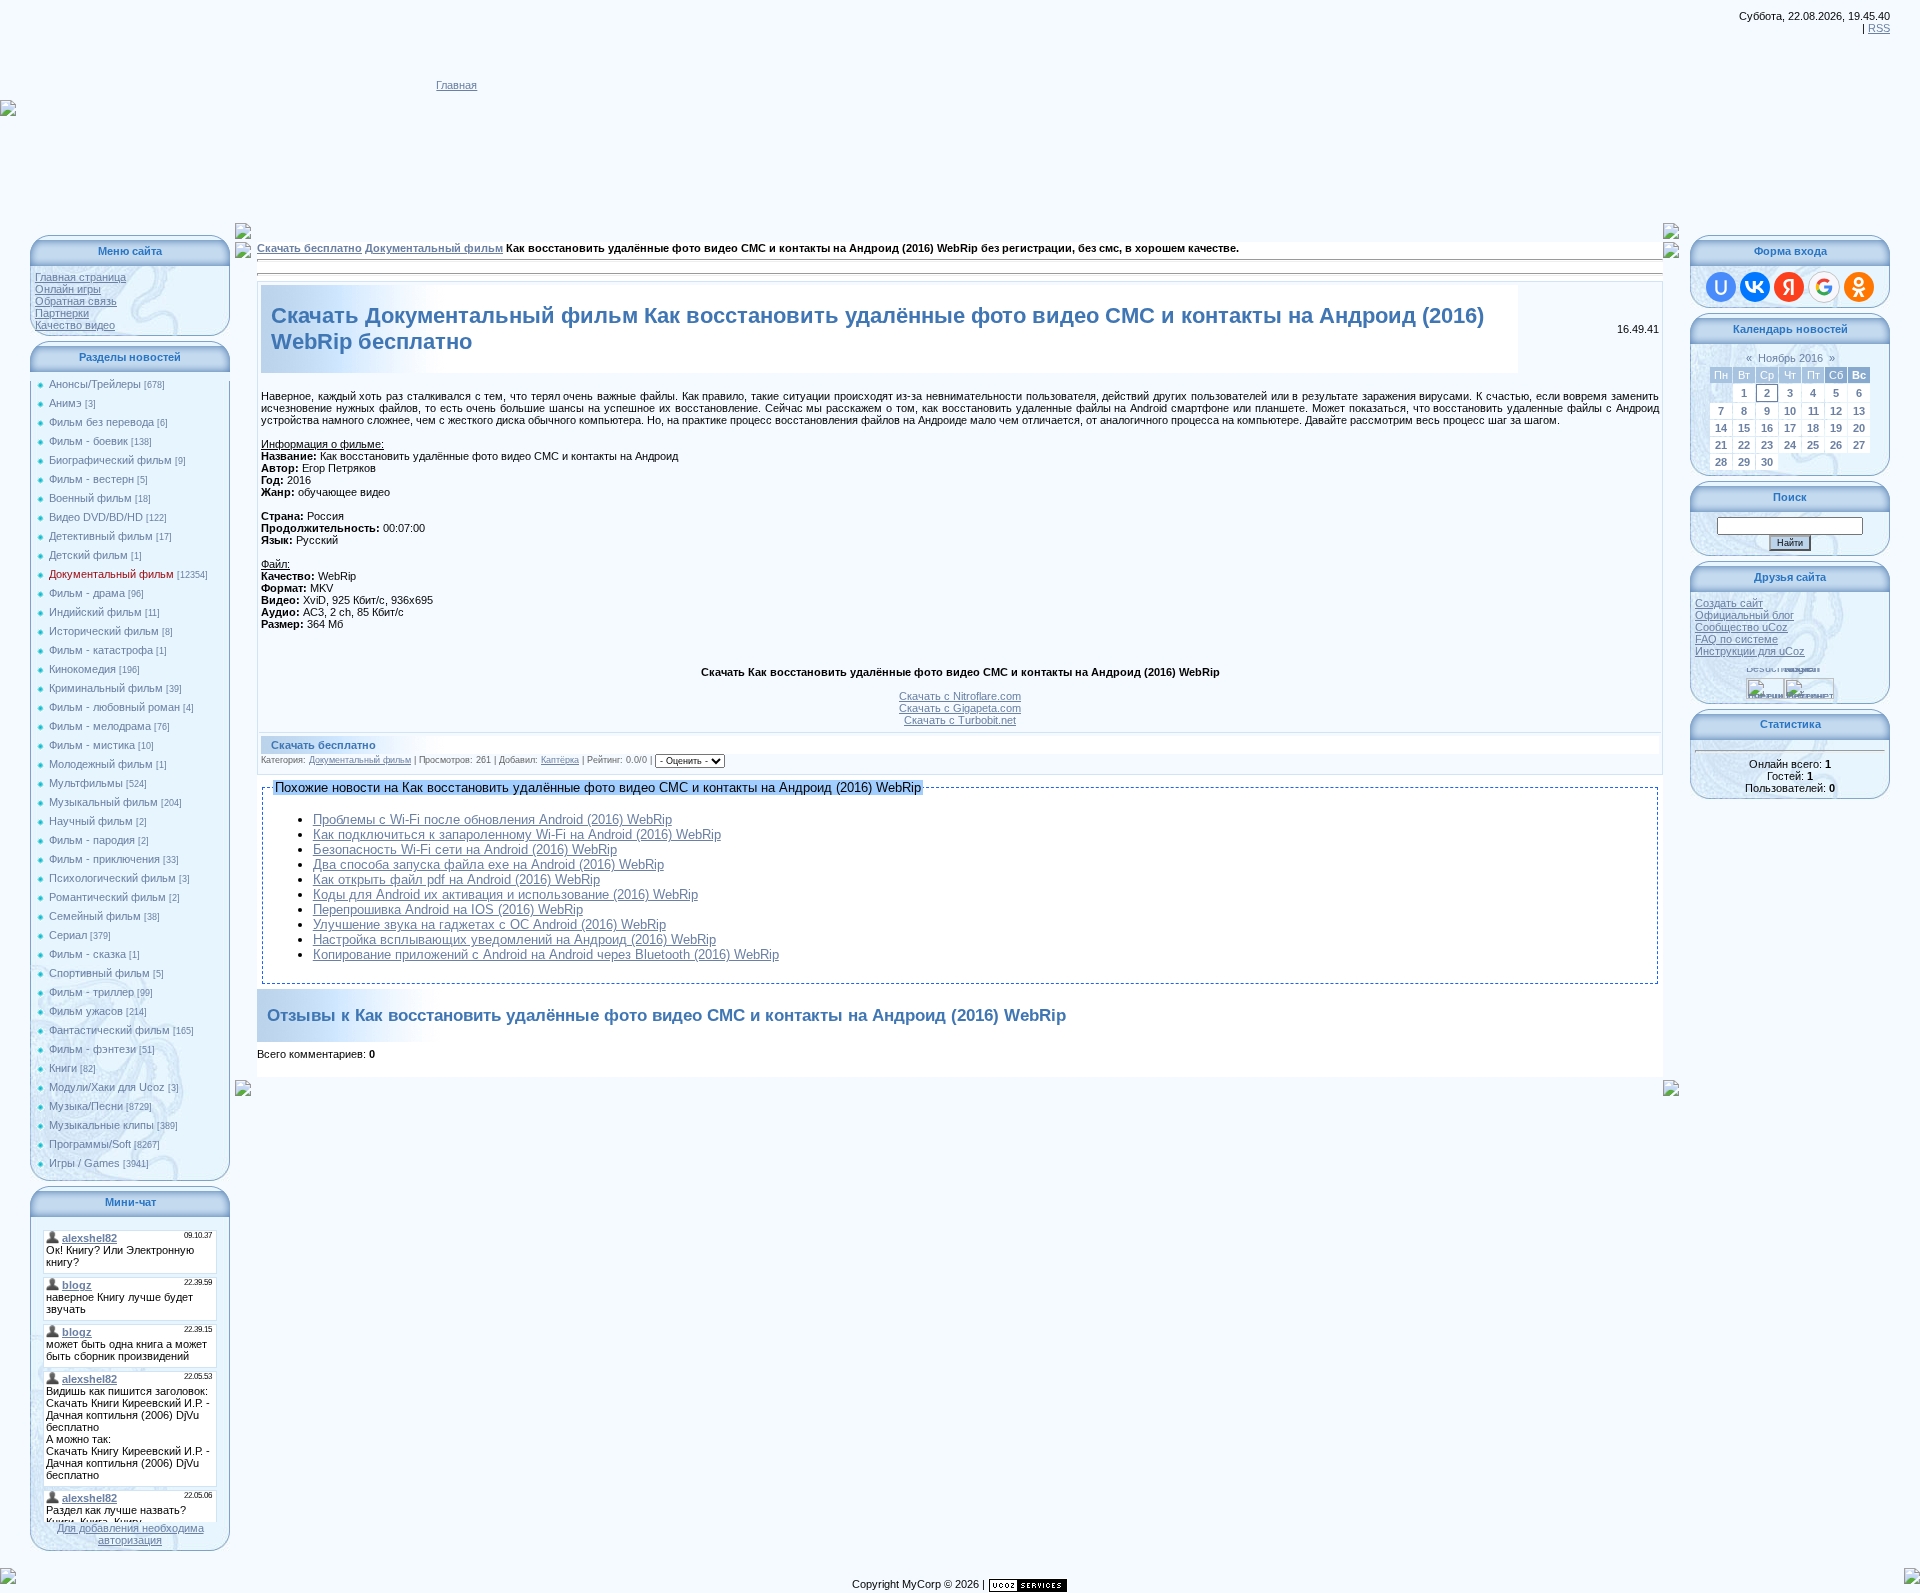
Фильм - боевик (88, 441)
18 (1813, 428)
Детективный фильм (101, 536)
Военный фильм (90, 498)
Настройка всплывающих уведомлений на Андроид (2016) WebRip (514, 939)
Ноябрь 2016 (1790, 358)
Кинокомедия (82, 669)
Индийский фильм (95, 612)
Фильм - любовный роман (114, 707)
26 (1836, 445)
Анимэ (65, 403)
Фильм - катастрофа (101, 650)
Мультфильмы (86, 783)
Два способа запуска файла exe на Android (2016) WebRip (488, 864)
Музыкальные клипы (101, 1125)
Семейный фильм (95, 916)
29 (1744, 462)
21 (1721, 445)
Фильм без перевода (101, 422)
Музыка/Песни (86, 1106)
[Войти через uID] (1721, 287)
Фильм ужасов (86, 1011)
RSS (1879, 28)
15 (1744, 428)
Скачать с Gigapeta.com (960, 708)
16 (1767, 428)
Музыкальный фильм (103, 802)
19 (1836, 428)
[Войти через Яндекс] (1789, 287)
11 (1813, 411)
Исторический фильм (104, 631)
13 (1859, 411)
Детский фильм (88, 555)
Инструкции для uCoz (1750, 651)
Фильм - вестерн (91, 479)
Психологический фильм (112, 878)
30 (1767, 462)
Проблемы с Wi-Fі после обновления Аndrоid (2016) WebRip (492, 819)
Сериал (68, 935)
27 (1859, 445)
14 (1721, 428)
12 (1836, 411)
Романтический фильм (107, 897)
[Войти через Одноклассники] (1859, 287)
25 (1813, 445)
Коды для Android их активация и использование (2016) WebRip (505, 894)
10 (1790, 411)
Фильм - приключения (104, 859)
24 (1790, 445)
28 (1721, 462)
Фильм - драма (87, 593)
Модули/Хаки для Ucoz (107, 1087)
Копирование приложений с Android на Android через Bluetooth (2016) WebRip (546, 954)
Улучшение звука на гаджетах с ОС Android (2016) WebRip (489, 924)
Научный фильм (91, 821)
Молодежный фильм (101, 764)
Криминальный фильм (106, 688)
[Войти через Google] (1824, 287)
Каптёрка (560, 760)
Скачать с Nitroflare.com (960, 696)
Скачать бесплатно (309, 248)
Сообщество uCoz (1741, 627)
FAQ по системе (1736, 639)
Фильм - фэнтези (92, 1049)
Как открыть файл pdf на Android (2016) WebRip (456, 879)
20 (1859, 428)
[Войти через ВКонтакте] (1755, 287)
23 (1767, 445)
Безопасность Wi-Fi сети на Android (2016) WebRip (465, 849)
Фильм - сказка (87, 954)
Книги (63, 1068)
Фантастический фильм (109, 1030)
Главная (456, 85)
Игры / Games (84, 1163)
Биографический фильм (110, 460)
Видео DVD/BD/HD (96, 517)
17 (1790, 428)
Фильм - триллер (91, 992)
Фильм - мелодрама (100, 726)
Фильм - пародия (92, 840)
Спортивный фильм (99, 973)
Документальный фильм (111, 574)
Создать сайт (1729, 603)
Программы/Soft (90, 1144)
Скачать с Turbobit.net (960, 720)
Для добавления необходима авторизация (130, 1534)
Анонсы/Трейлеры (95, 384)
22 (1744, 445)
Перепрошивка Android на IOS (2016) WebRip (448, 909)
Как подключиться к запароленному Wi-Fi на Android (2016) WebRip (517, 834)
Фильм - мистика (92, 745)
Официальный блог (1744, 615)
